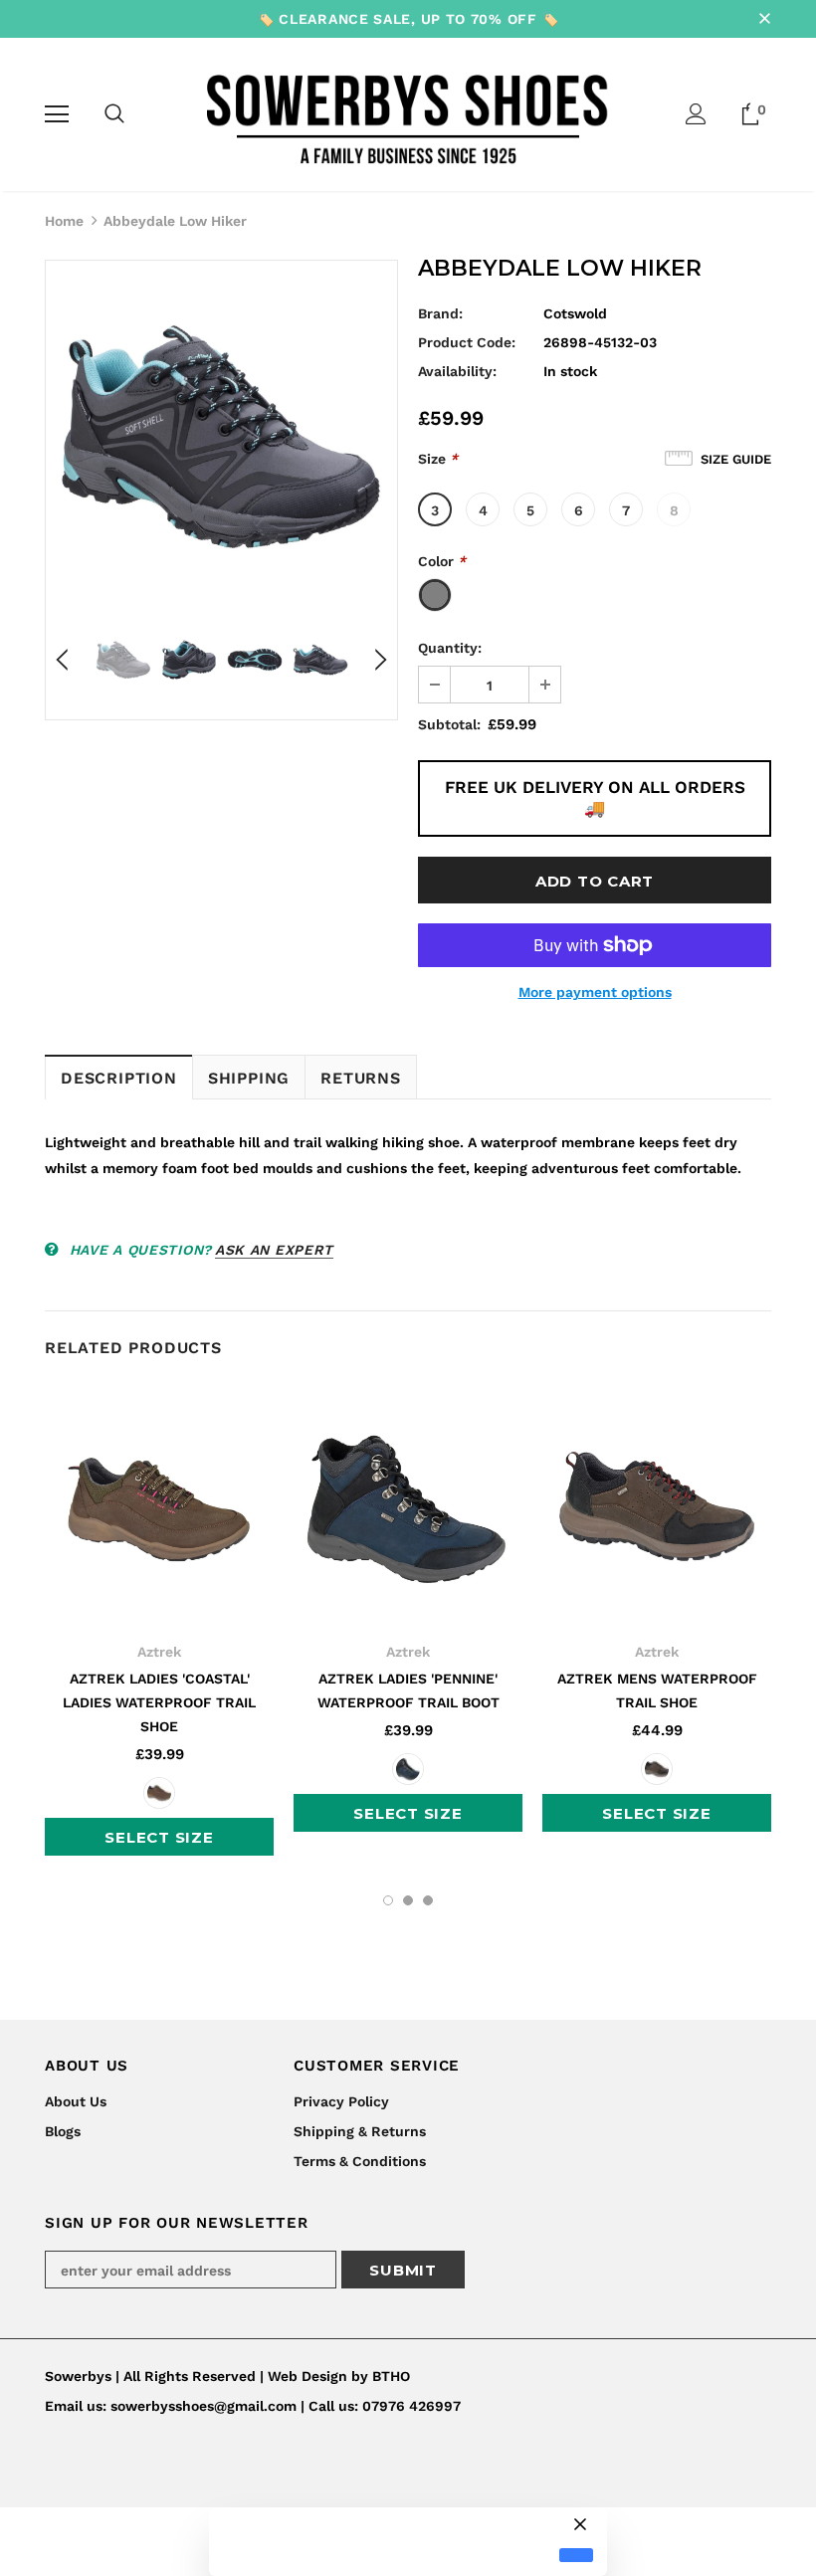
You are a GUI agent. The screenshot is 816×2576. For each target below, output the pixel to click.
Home (64, 221)
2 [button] (408, 1900)
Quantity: (450, 648)
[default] (576, 2556)
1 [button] (388, 1900)
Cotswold (575, 313)
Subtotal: (449, 724)
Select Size (159, 1837)
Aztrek (159, 1652)
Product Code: (467, 342)
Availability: (457, 371)
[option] (221, 436)
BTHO (391, 2376)
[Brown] (159, 1793)
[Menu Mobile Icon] (57, 114)
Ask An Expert (274, 1250)
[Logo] (408, 113)
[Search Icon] (114, 114)
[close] (764, 19)
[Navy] (408, 1769)
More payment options (595, 992)
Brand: (440, 313)
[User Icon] (696, 114)
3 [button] (428, 1900)
